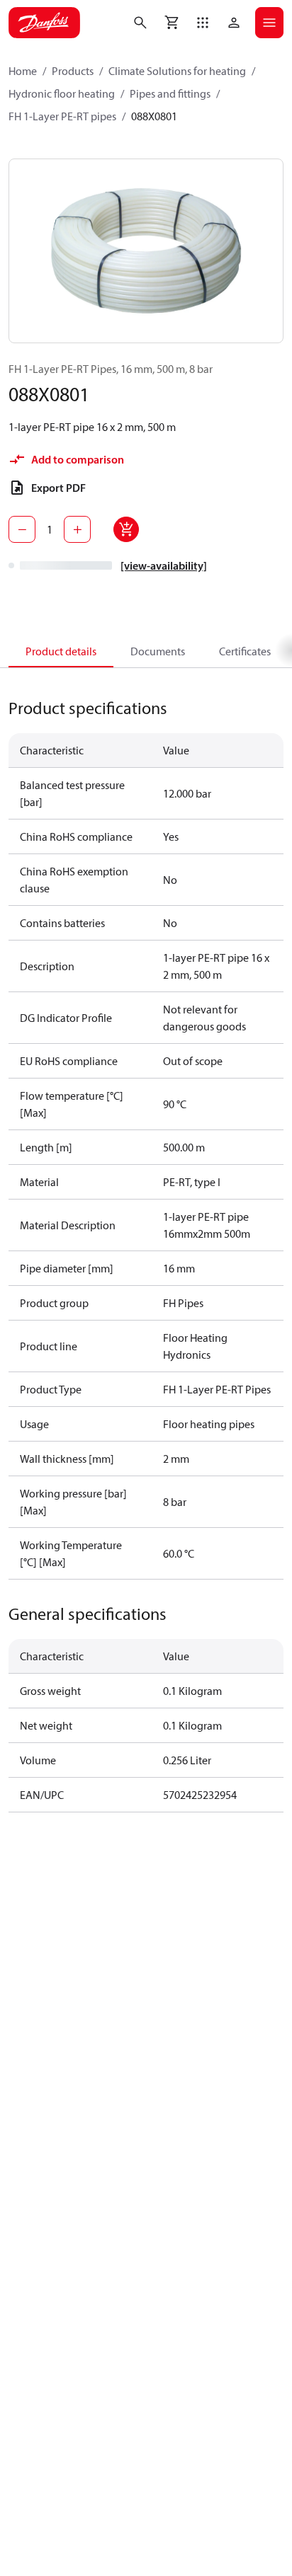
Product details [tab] (61, 651)
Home (23, 71)
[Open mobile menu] (269, 23)
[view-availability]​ (164, 565)
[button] (203, 23)
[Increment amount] (77, 529)
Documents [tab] (158, 651)
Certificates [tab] (245, 651)
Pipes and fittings (170, 93)
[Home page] (44, 23)
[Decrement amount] (22, 529)
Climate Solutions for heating (177, 71)
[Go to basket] (172, 23)
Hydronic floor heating (62, 93)
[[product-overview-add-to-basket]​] (126, 529)
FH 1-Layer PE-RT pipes (62, 116)
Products (73, 71)
